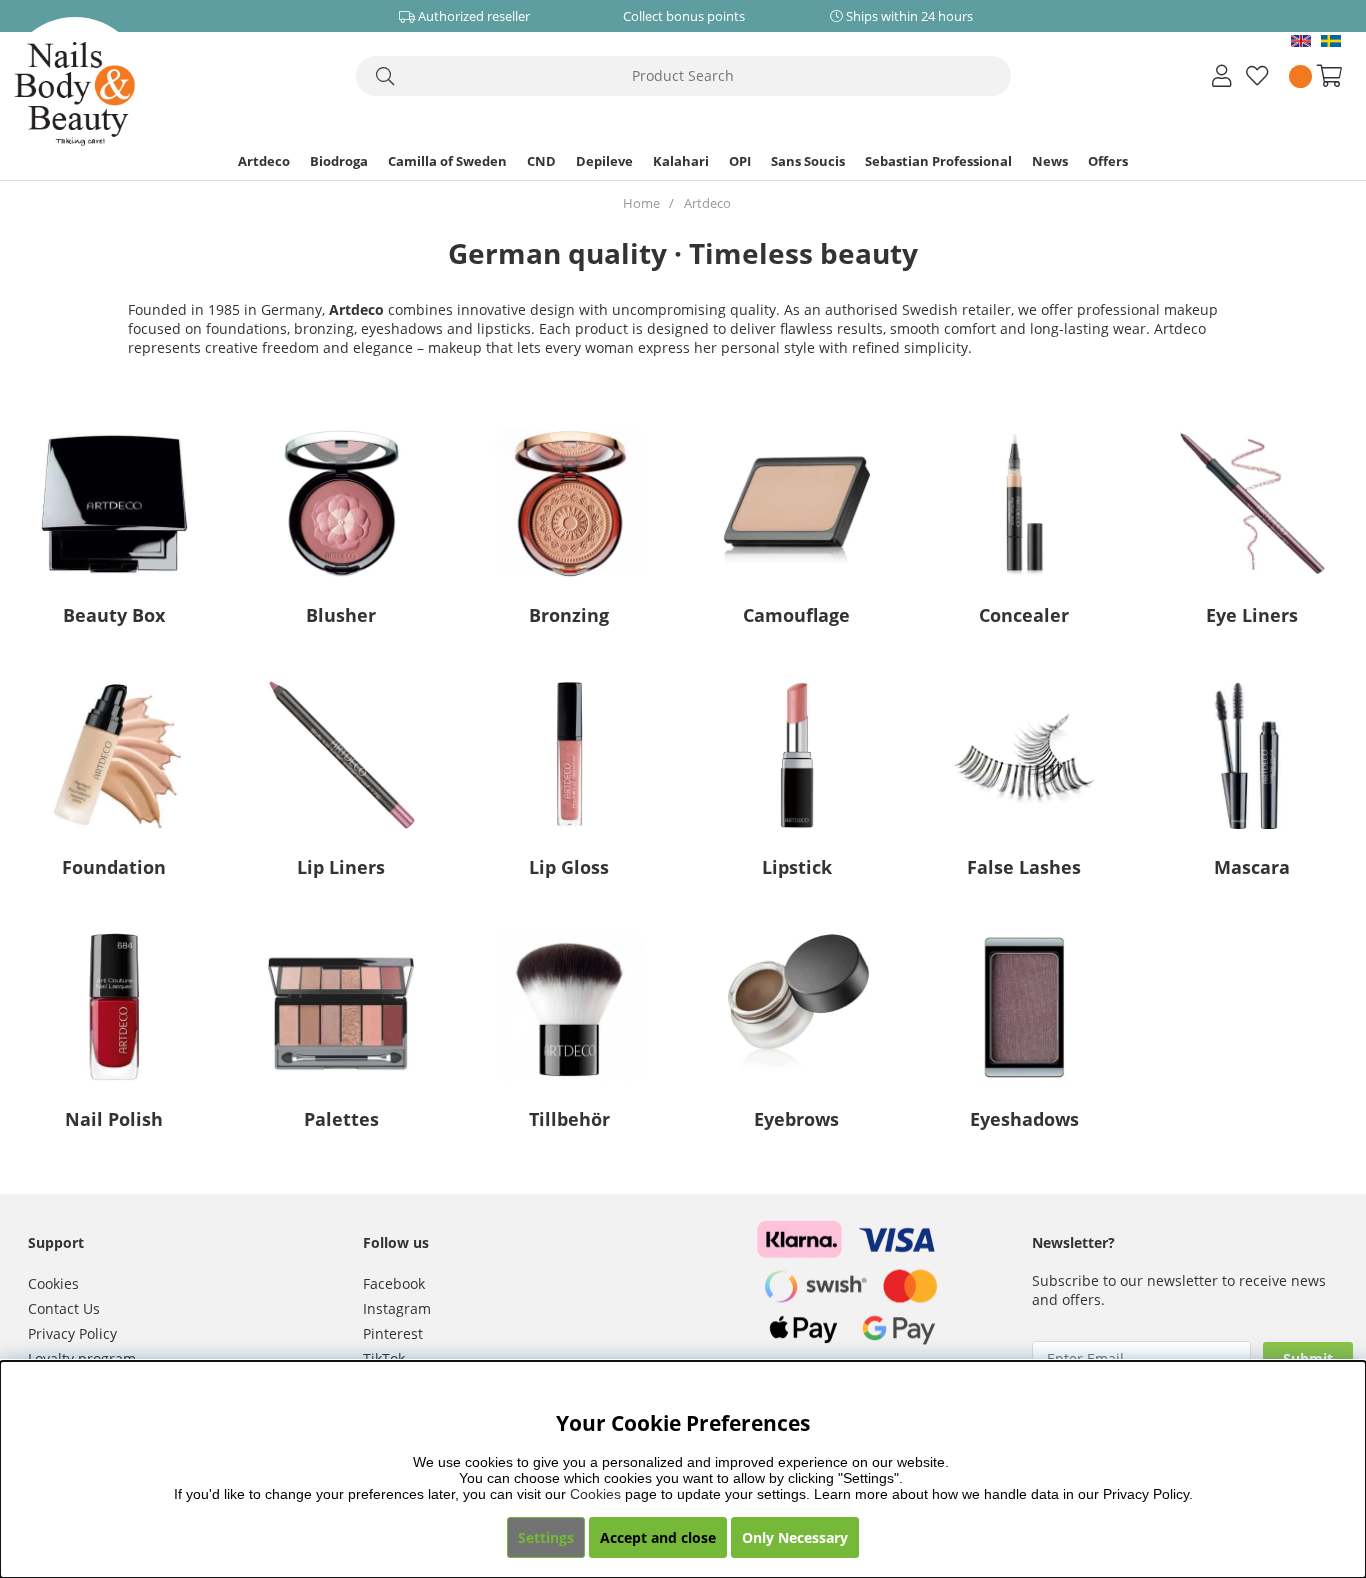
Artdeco (264, 161)
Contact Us (64, 1308)
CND (541, 161)
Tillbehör (569, 1119)
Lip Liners (341, 867)
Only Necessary (795, 1537)
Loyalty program (82, 1358)
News (1050, 161)
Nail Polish (114, 1119)
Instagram (397, 1308)
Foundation (114, 867)
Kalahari (681, 161)
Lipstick (797, 867)
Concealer (1024, 615)
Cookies (53, 1283)
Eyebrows (796, 1119)
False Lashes (1024, 867)
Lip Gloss (569, 867)
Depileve (604, 161)
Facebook (394, 1283)
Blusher (341, 615)
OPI (740, 161)
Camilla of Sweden (447, 161)
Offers (1108, 161)
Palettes (341, 1119)
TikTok (384, 1358)
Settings (546, 1537)
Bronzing (569, 615)
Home (641, 203)
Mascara (1252, 867)
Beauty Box (114, 615)
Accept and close (658, 1537)
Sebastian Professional (938, 161)
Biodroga (339, 161)
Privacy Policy (72, 1333)
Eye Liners (1252, 615)
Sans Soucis (808, 161)
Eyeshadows (1024, 1119)
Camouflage (796, 615)
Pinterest (393, 1333)
